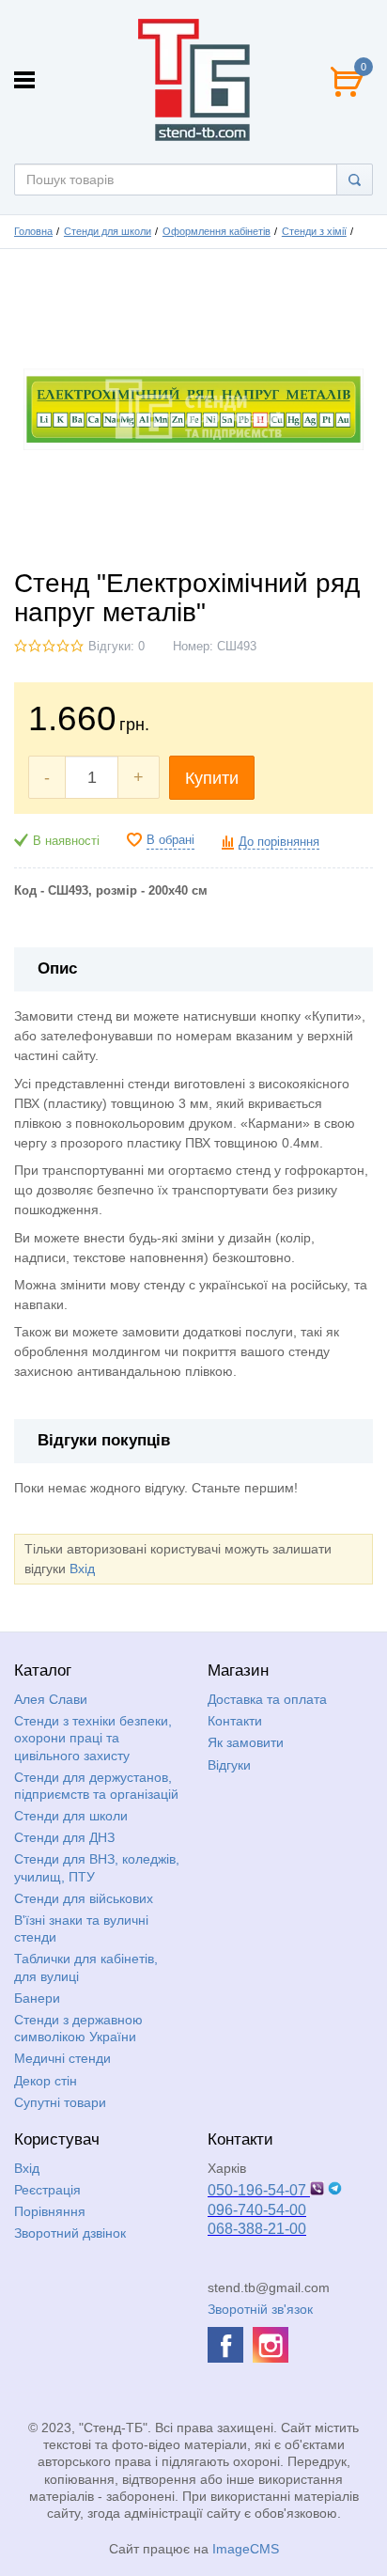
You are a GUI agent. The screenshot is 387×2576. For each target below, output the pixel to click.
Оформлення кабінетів (217, 231)
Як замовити (246, 1742)
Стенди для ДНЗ (64, 1837)
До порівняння (279, 842)
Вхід (82, 1569)
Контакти (235, 1721)
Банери (37, 1998)
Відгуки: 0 (116, 647)
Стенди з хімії (314, 231)
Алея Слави (51, 1699)
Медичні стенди (62, 2058)
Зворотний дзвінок (70, 2233)
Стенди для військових (84, 1898)
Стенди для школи (108, 231)
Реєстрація (47, 2190)
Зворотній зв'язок (260, 2309)
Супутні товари (60, 2102)
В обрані (170, 840)
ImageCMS (246, 2549)
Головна (33, 231)
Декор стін (46, 2081)
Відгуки (229, 1765)
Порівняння (50, 2211)
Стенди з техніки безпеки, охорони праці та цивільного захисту (93, 1738)
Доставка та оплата (267, 1699)
